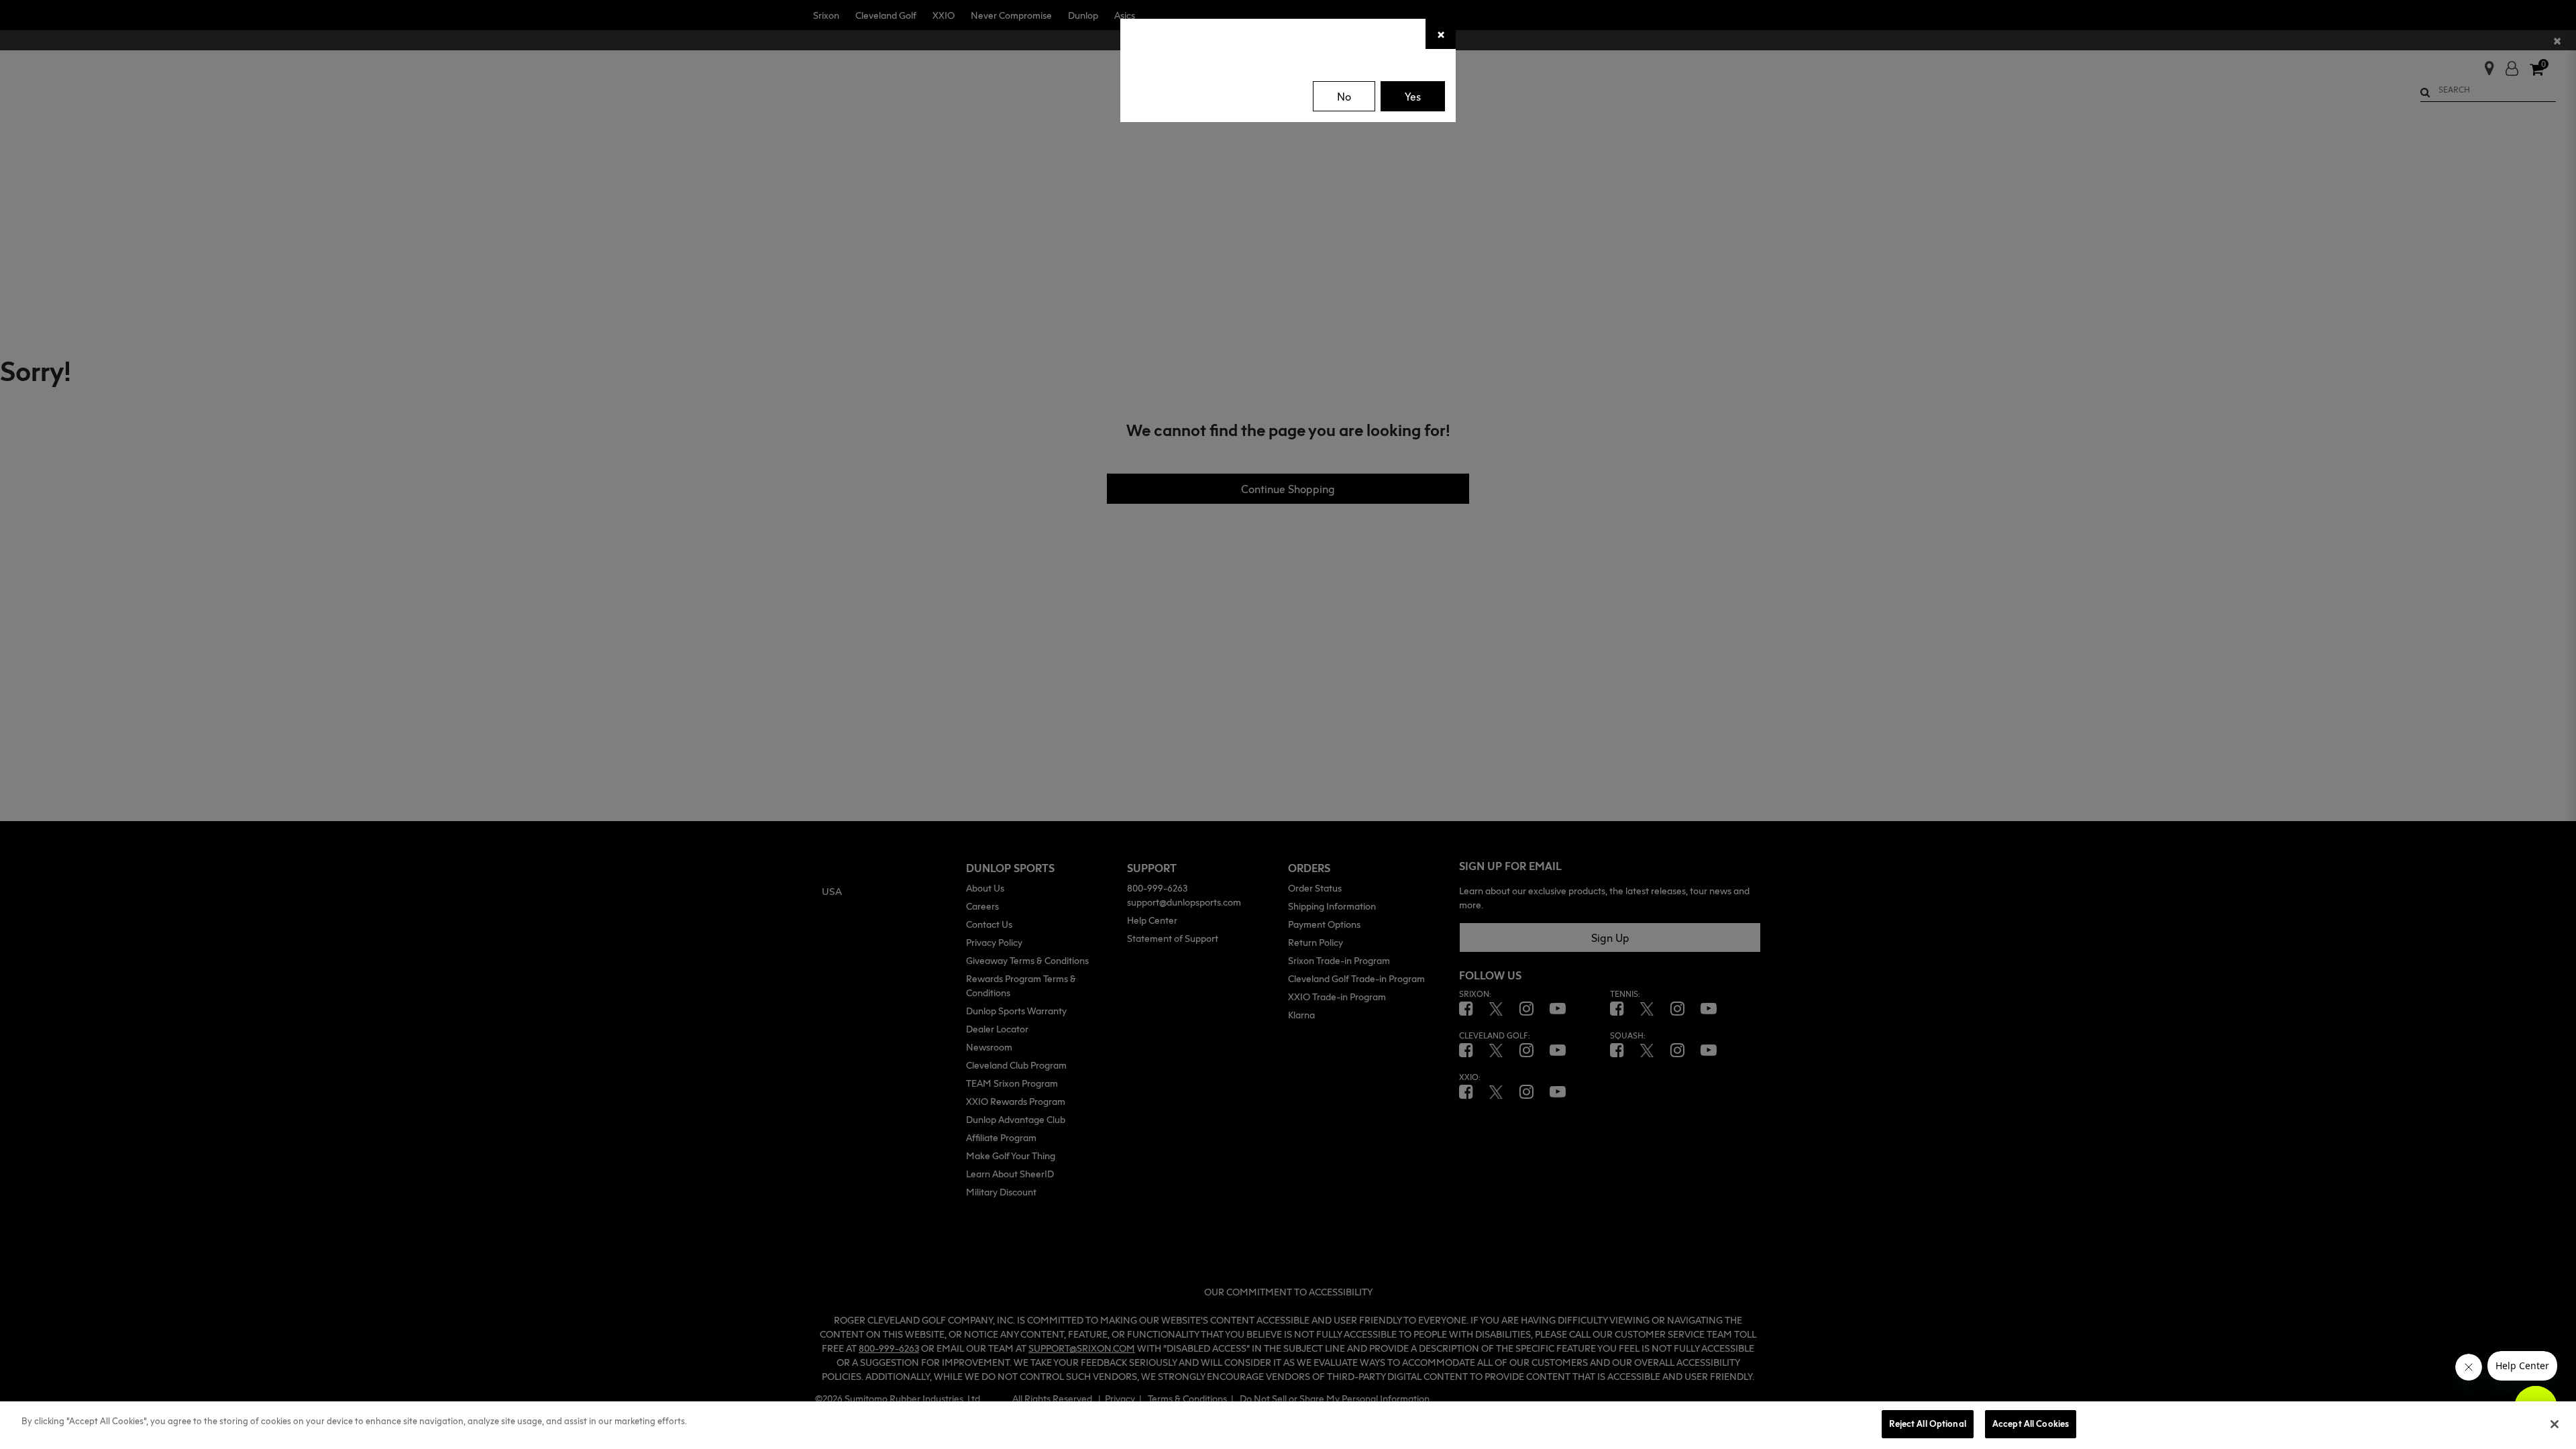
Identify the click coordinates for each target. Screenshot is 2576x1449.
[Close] (2555, 1424)
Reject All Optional (1927, 1424)
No (1344, 97)
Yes (1413, 97)
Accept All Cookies (2031, 1424)
